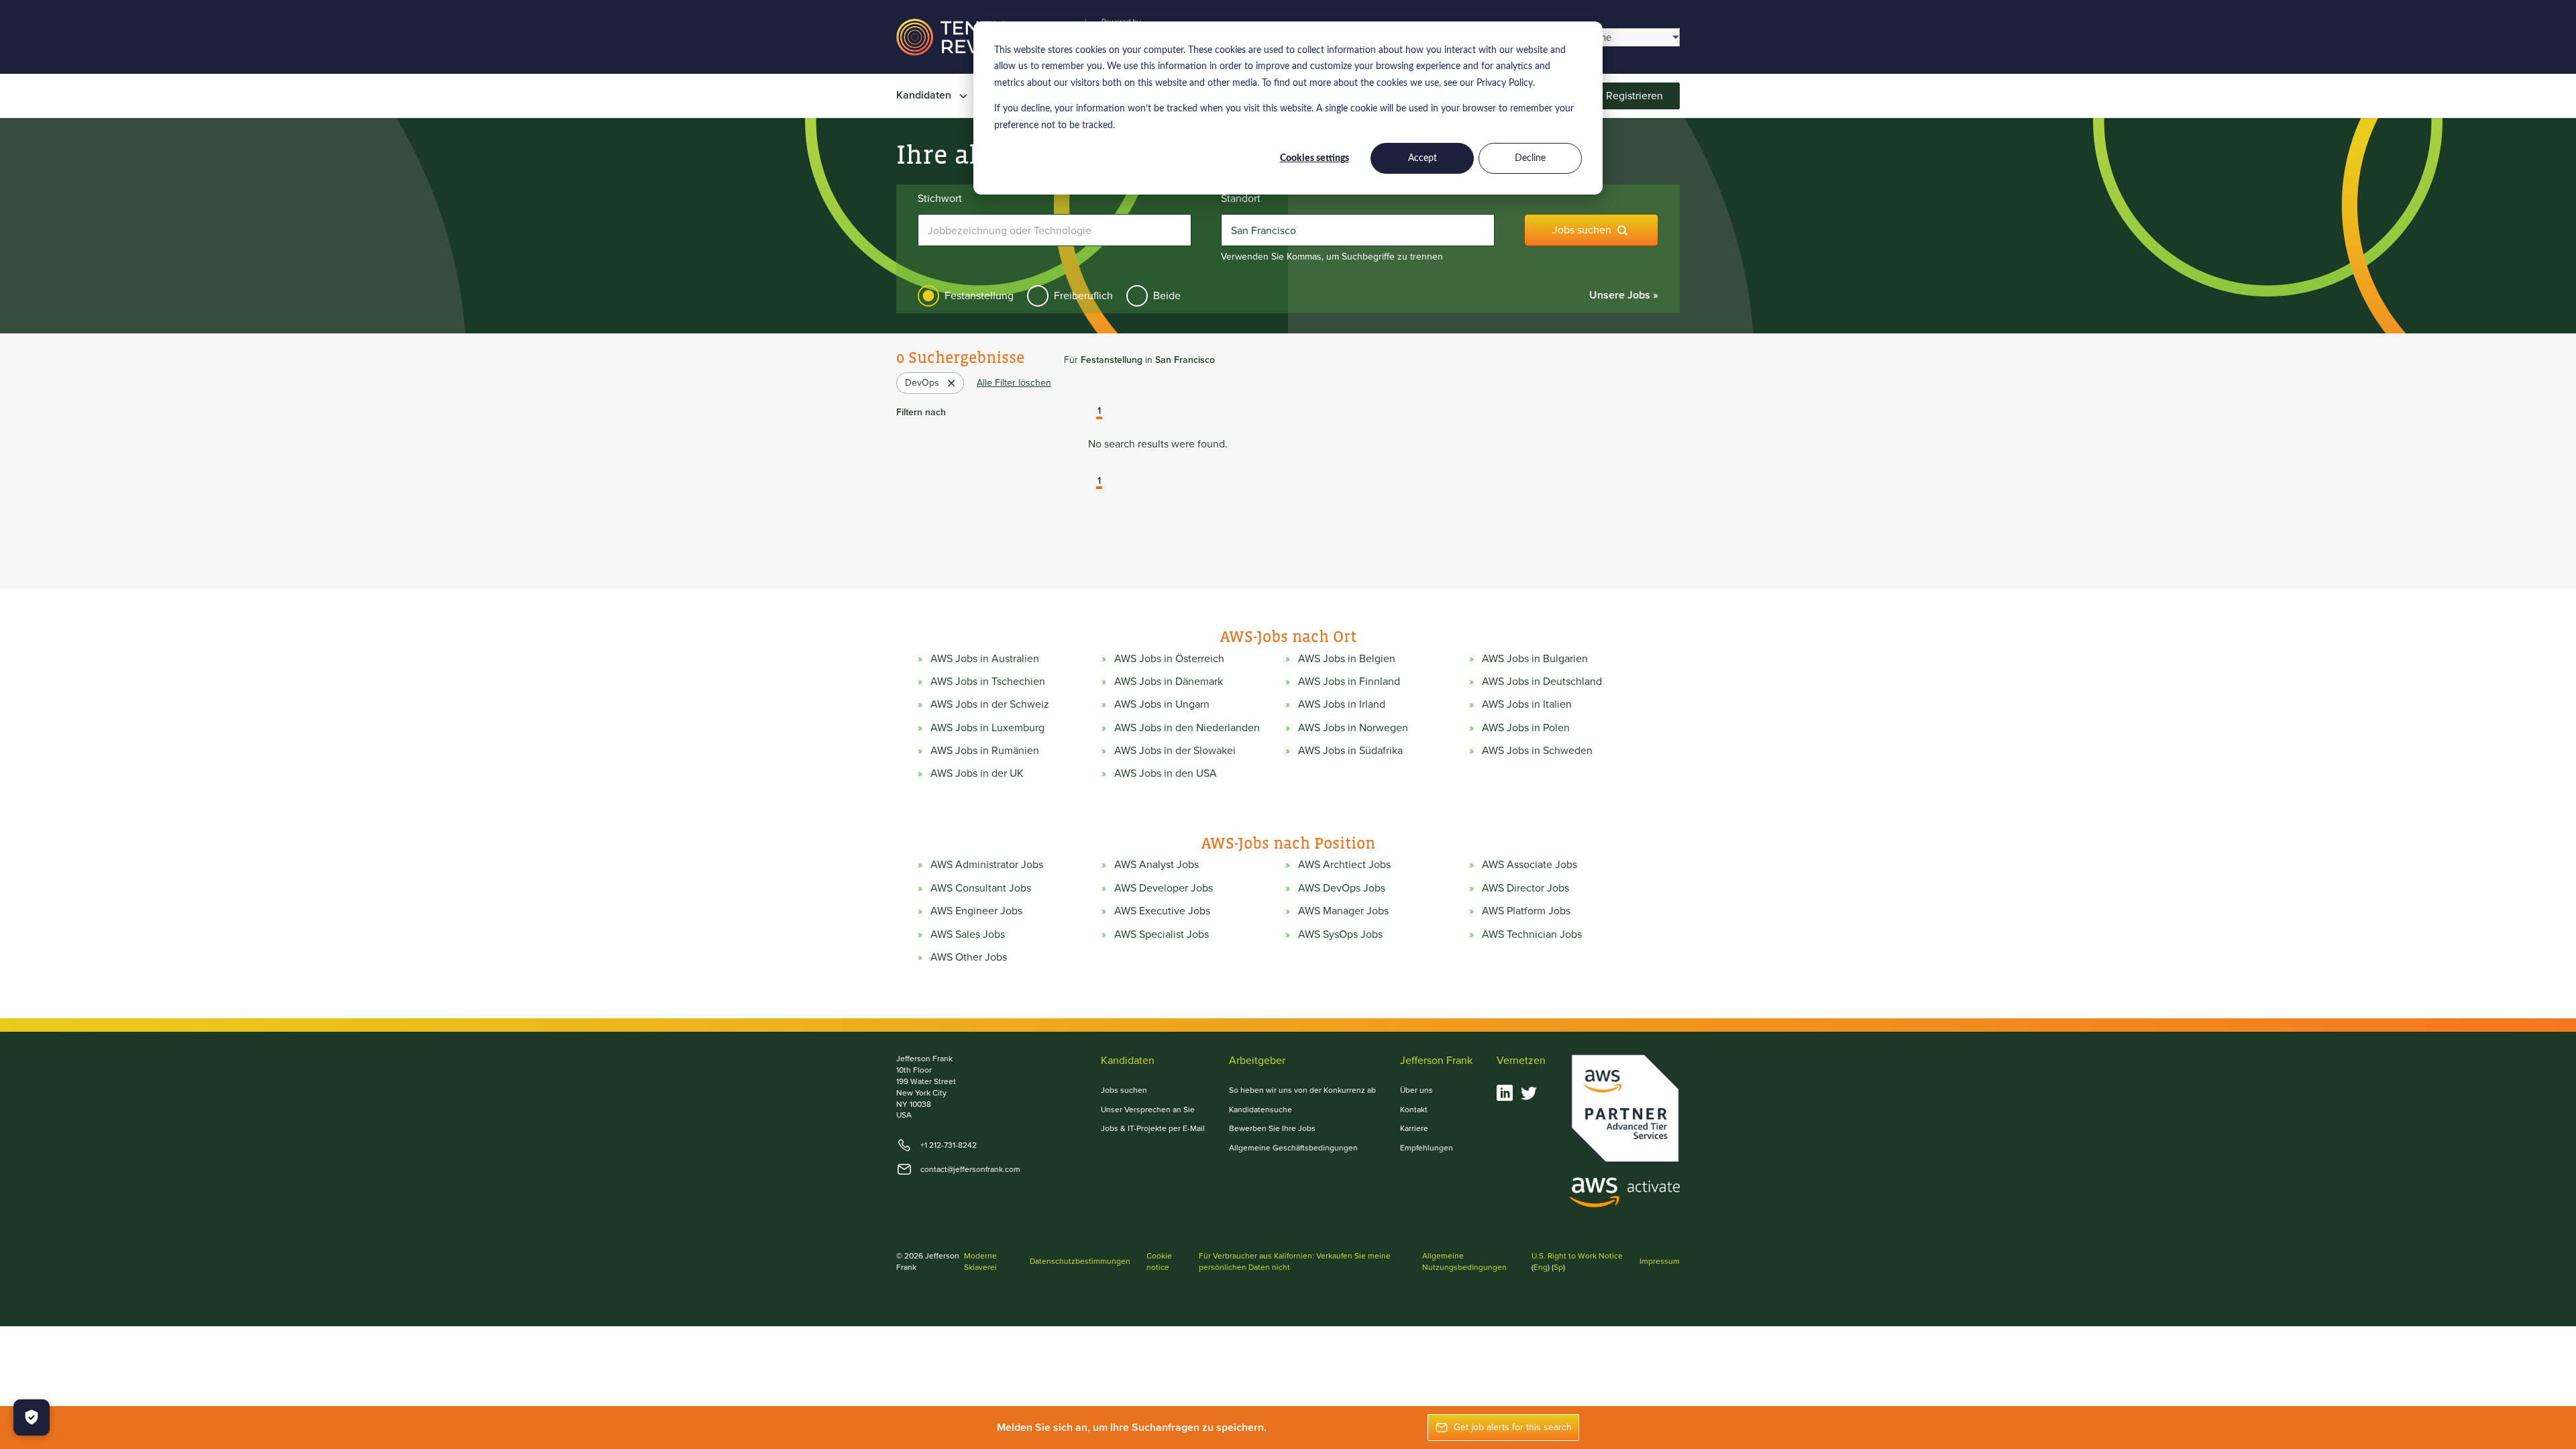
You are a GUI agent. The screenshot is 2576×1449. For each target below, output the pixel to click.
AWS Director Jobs (1525, 888)
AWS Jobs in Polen (1526, 728)
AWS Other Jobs (969, 957)
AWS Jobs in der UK (977, 773)
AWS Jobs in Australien (985, 659)
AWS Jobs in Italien (1527, 704)
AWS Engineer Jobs (976, 911)
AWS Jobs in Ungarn (1162, 704)
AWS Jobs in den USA (1166, 773)
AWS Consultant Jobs (981, 888)
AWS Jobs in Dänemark (1169, 682)
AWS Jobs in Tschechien (988, 682)
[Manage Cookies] (32, 1417)
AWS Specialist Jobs (1162, 934)
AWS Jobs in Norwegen (1353, 728)
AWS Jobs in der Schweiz (990, 704)
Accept (1423, 158)
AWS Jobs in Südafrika (1350, 751)
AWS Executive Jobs (1162, 911)
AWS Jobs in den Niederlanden (1187, 728)
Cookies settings (1314, 158)
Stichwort (940, 199)
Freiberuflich (1083, 296)
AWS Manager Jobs (1343, 911)
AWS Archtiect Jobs (1344, 865)
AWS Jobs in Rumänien (985, 751)
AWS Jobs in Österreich (1169, 659)
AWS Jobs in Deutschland (1542, 682)
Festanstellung (979, 296)
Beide (1167, 296)
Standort (1241, 199)
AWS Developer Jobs (1164, 888)
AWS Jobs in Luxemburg (987, 728)
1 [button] (1099, 412)
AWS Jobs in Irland (1342, 704)
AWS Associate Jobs (1529, 865)
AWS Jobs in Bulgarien (1535, 659)
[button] (1089, 413)
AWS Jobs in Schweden (1537, 751)
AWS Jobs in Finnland (1349, 682)
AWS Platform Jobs (1526, 911)
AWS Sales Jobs (968, 934)
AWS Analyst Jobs (1157, 865)
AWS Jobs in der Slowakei (1175, 751)
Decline (1530, 158)
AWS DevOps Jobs (1342, 888)
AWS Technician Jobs (1532, 934)
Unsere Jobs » (1624, 295)
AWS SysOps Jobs (1340, 934)
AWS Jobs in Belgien (1347, 659)
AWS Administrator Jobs (987, 865)
